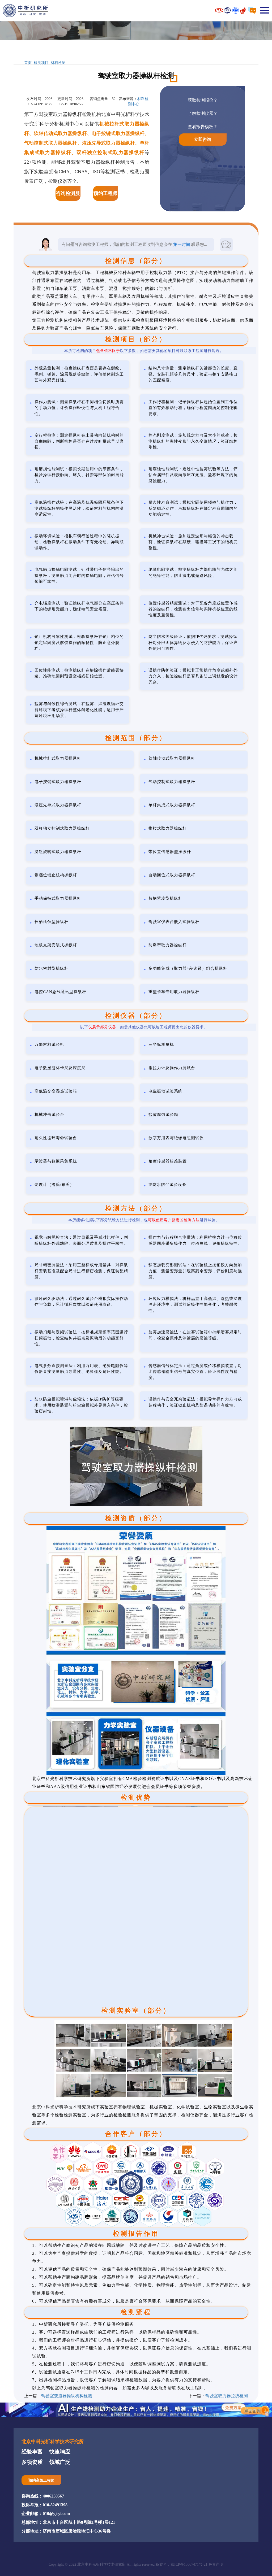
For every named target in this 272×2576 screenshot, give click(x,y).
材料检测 (58, 63)
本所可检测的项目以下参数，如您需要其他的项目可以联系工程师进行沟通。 (144, 351)
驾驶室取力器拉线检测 (227, 2396)
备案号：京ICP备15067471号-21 (182, 2564)
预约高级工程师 (41, 2480)
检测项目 (41, 63)
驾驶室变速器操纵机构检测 (67, 2396)
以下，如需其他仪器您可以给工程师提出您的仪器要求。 (144, 1027)
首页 (28, 63)
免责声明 (216, 2564)
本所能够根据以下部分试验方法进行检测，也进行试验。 (144, 1220)
